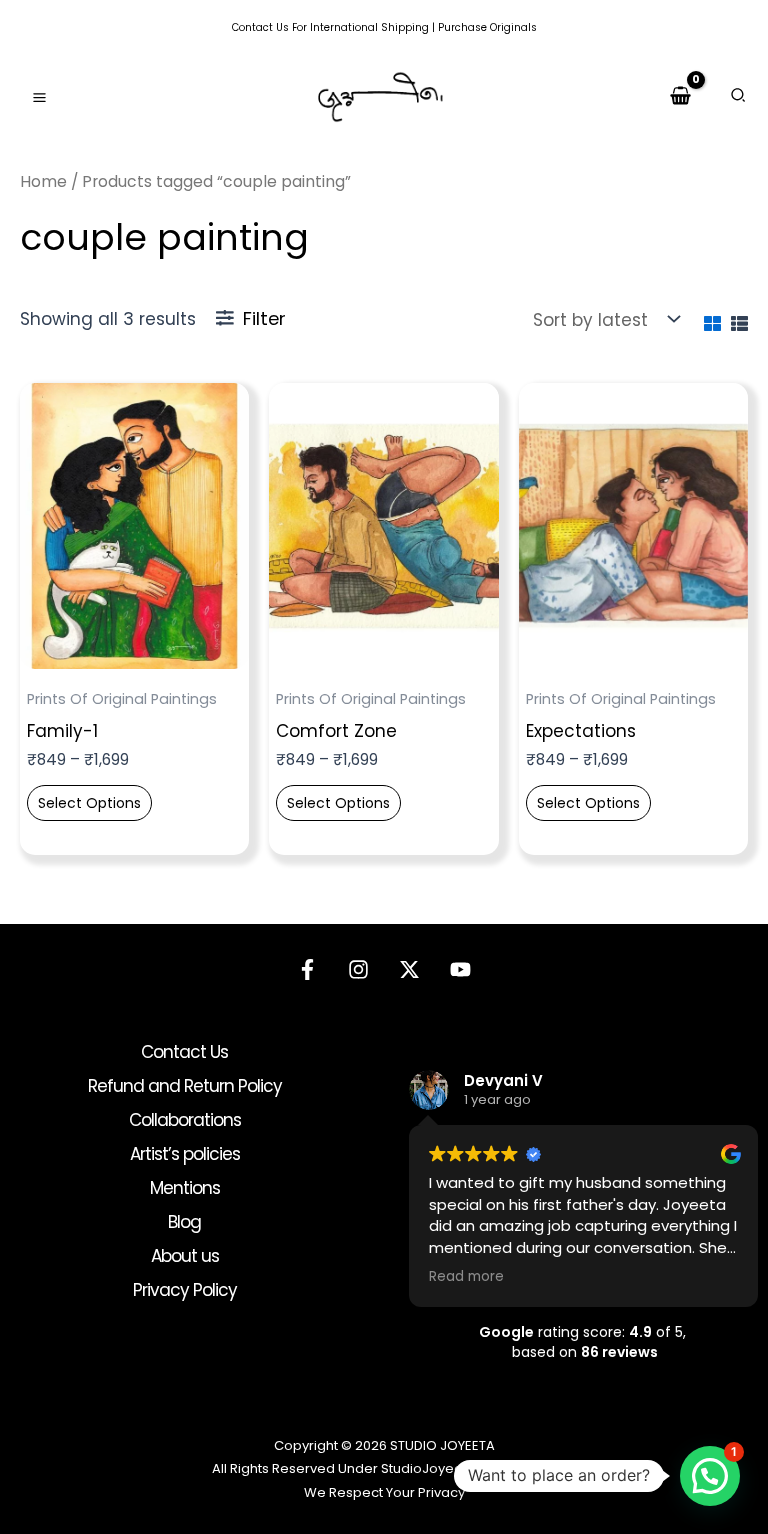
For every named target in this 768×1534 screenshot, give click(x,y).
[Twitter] (409, 969)
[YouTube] (460, 969)
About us (185, 1256)
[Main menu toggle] (39, 97)
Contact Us (260, 27)
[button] (739, 97)
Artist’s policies (185, 1154)
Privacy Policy (185, 1290)
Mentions (185, 1188)
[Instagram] (358, 969)
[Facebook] (307, 969)
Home (43, 181)
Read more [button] (466, 1277)
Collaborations (185, 1120)
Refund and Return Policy (185, 1086)
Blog (184, 1222)
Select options (89, 803)
